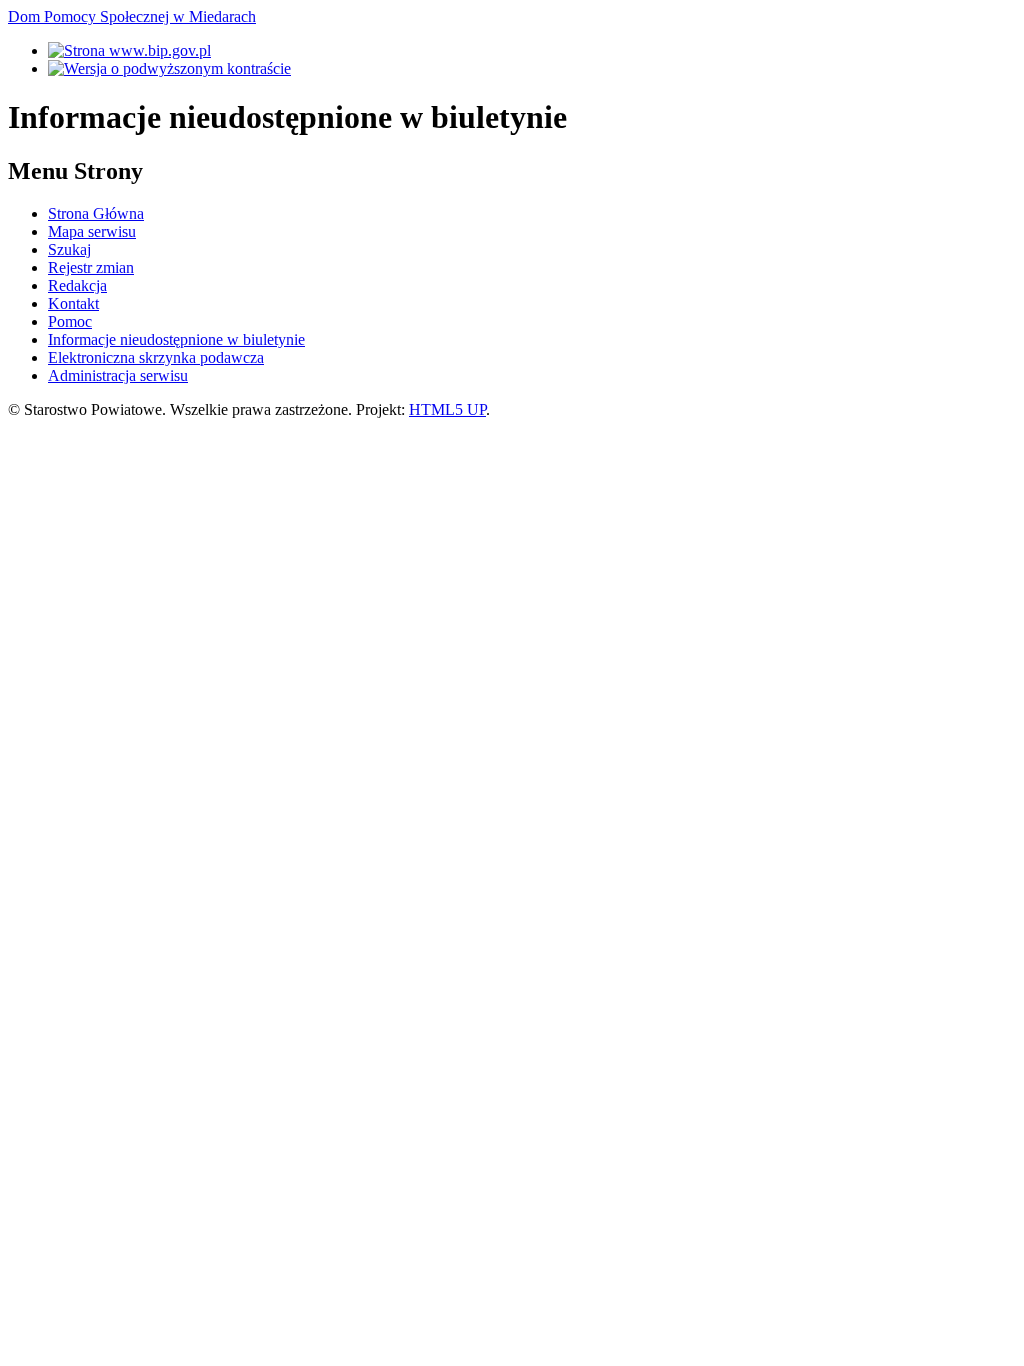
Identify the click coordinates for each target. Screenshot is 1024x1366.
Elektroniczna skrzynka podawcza (156, 357)
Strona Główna (96, 213)
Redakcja (77, 285)
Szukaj (69, 249)
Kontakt (73, 303)
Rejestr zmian (91, 267)
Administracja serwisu (118, 375)
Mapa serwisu (92, 231)
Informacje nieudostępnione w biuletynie (176, 339)
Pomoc (70, 321)
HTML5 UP (447, 409)
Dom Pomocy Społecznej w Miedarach (132, 16)
